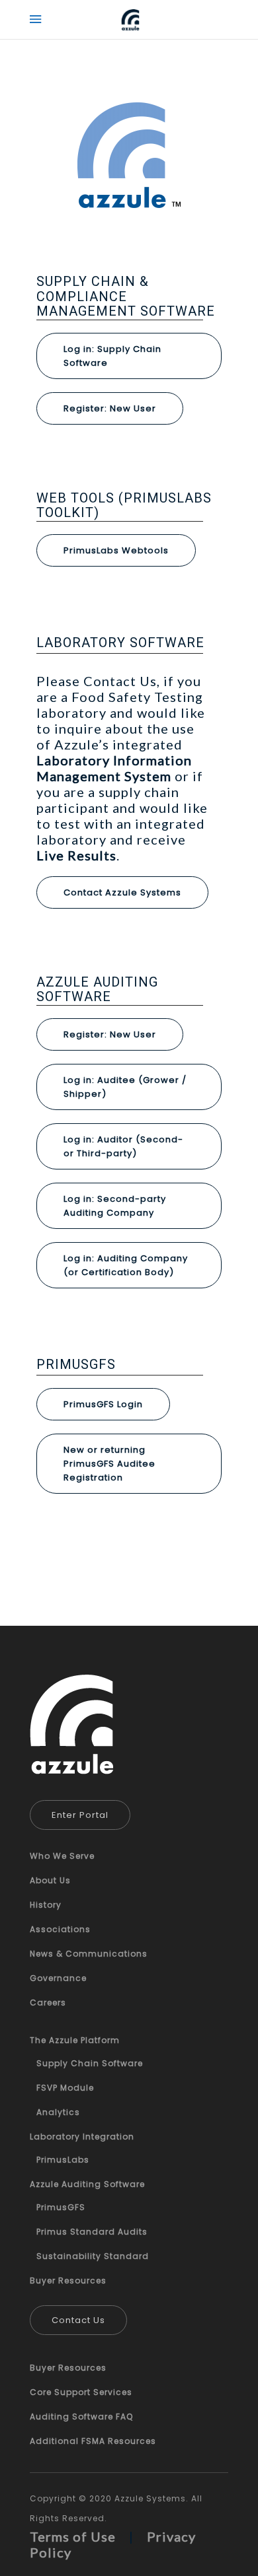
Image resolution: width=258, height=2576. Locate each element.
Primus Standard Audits (92, 2232)
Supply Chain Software (90, 2063)
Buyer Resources (68, 2280)
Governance (58, 1978)
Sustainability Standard (93, 2256)
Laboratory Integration (82, 2137)
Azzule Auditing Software (87, 2184)
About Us (50, 1880)
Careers (48, 2002)
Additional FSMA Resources (93, 2441)
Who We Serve (62, 1856)
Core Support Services (81, 2392)
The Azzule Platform (75, 2040)
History (46, 1905)
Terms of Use (73, 2536)
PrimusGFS (61, 2207)
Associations (60, 1929)
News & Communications (89, 1954)
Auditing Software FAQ (81, 2417)
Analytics (58, 2112)
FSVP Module (65, 2088)
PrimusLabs (63, 2160)
